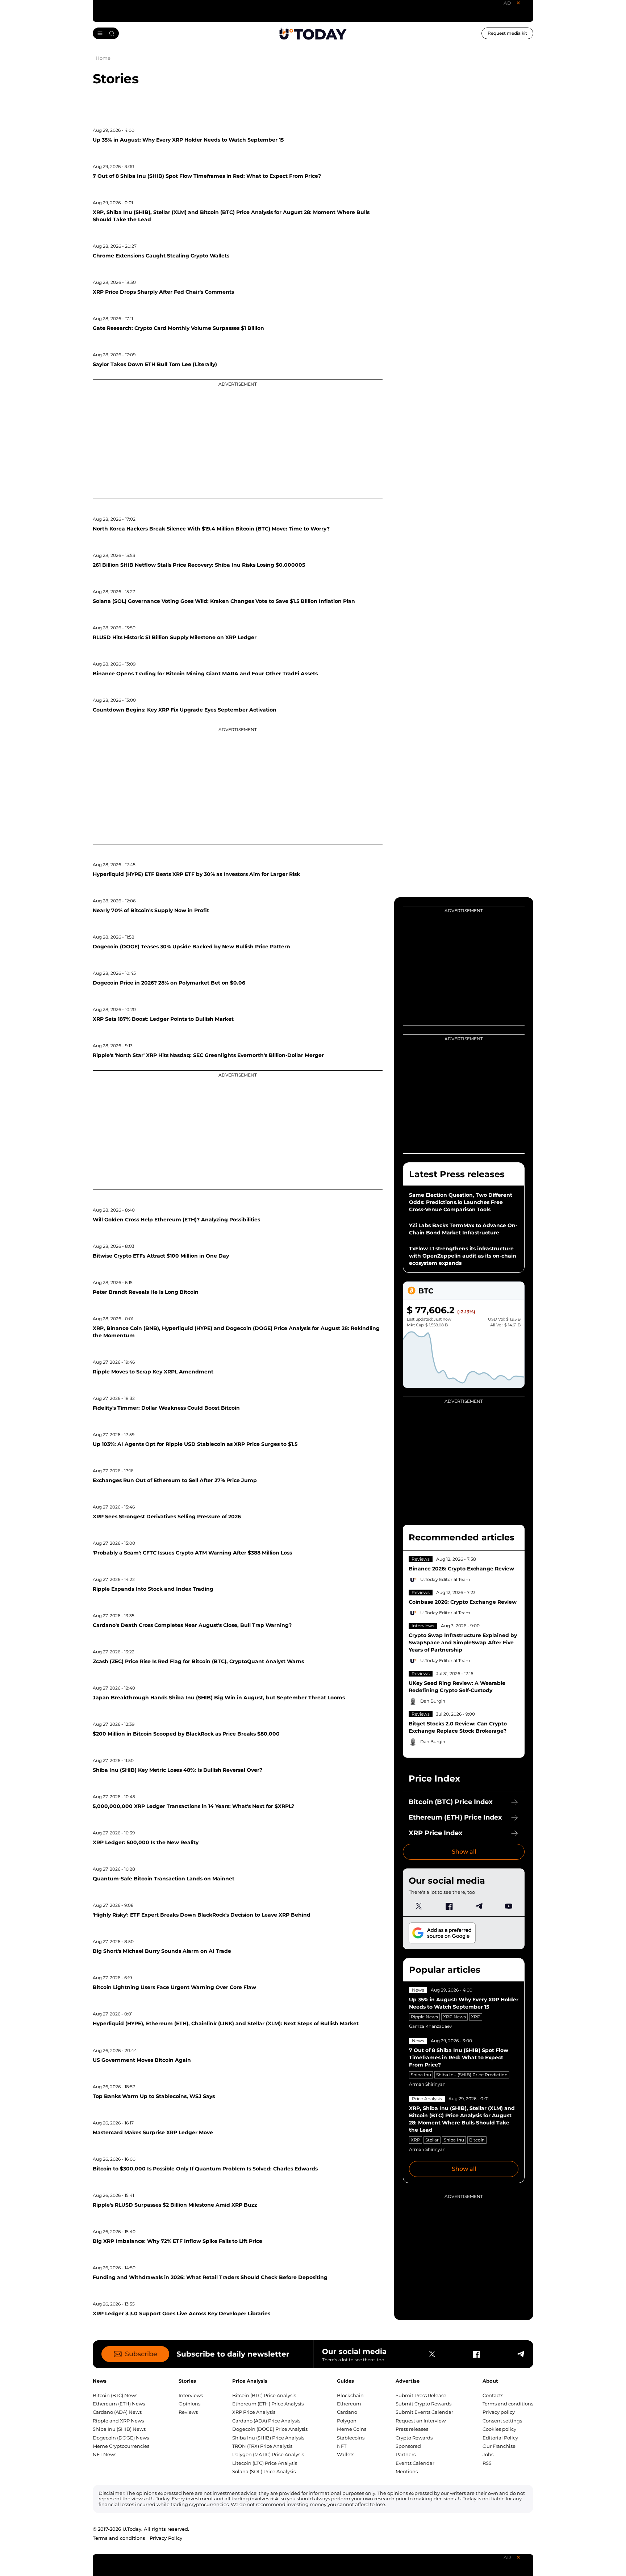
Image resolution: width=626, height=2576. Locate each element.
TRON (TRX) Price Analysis (262, 2446)
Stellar (432, 2140)
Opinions (189, 2404)
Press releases (412, 2429)
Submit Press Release (421, 2395)
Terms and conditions (508, 2404)
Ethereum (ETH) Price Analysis (268, 2404)
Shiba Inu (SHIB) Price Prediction (472, 2075)
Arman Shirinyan (427, 2084)
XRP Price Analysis (254, 2412)
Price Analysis (427, 2099)
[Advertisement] (238, 439)
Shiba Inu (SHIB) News (119, 2429)
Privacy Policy (166, 2538)
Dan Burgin (433, 1701)
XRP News (454, 2017)
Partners (406, 2454)
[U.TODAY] (313, 33)
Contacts (493, 2395)
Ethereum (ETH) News (119, 2404)
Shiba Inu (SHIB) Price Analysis (268, 2438)
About (490, 2381)
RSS (487, 2463)
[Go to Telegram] (479, 1906)
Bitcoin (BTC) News (115, 2395)
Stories (187, 2381)
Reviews (421, 1559)
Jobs (488, 2454)
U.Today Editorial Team (445, 1579)
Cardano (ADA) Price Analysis (266, 2421)
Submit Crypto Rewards (423, 2404)
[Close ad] (518, 3)
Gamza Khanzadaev (431, 2026)
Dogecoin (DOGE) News (121, 2438)
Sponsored (408, 2446)
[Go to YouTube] (509, 1906)
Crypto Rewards (414, 2438)
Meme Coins (352, 2429)
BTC (426, 1291)
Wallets (346, 2454)
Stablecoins (351, 2438)
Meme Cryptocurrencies (121, 2446)
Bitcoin (477, 2140)
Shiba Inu (421, 2075)
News (418, 1990)
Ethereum (349, 2404)
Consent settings (502, 2421)
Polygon (347, 2421)
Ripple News (424, 2017)
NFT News (105, 2454)
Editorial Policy (500, 2438)
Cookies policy (499, 2429)
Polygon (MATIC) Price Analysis (268, 2454)
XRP (476, 2017)
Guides (345, 2381)
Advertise (408, 2381)
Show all (464, 1852)
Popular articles (445, 1970)
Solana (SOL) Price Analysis (264, 2471)
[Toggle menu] (106, 33)
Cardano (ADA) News (117, 2412)
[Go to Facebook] (449, 1906)
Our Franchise (499, 2446)
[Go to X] (419, 1906)
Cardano (347, 2412)
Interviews (423, 1626)
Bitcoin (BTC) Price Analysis (264, 2395)
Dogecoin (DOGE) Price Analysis (270, 2429)
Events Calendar (415, 2463)
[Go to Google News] (442, 1933)
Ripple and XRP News (118, 2421)
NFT (342, 2446)
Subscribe (141, 2354)
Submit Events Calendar (424, 2412)
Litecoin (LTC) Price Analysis (265, 2463)
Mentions (407, 2471)
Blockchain (350, 2395)
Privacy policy (499, 2412)
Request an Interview (421, 2421)
